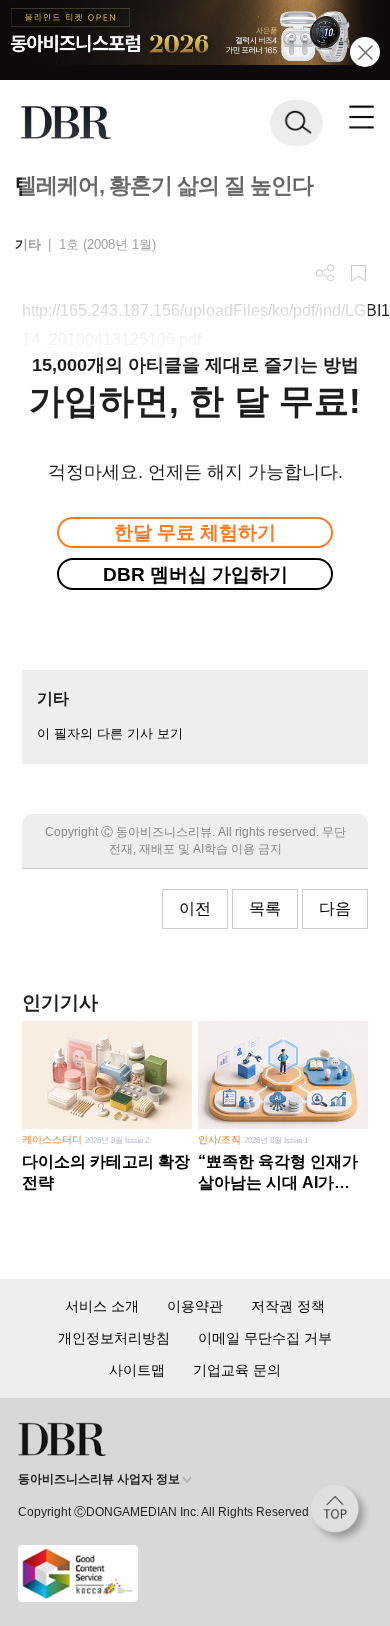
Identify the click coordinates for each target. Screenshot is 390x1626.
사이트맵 (137, 1370)
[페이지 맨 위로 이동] (340, 1514)
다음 (335, 908)
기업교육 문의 (237, 1370)
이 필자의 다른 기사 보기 (110, 733)
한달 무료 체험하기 (195, 532)
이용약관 (195, 1306)
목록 (265, 908)
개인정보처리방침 (114, 1338)
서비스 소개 (102, 1306)
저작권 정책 (288, 1306)
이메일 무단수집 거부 (265, 1338)
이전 (195, 908)
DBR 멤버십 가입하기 (195, 574)
